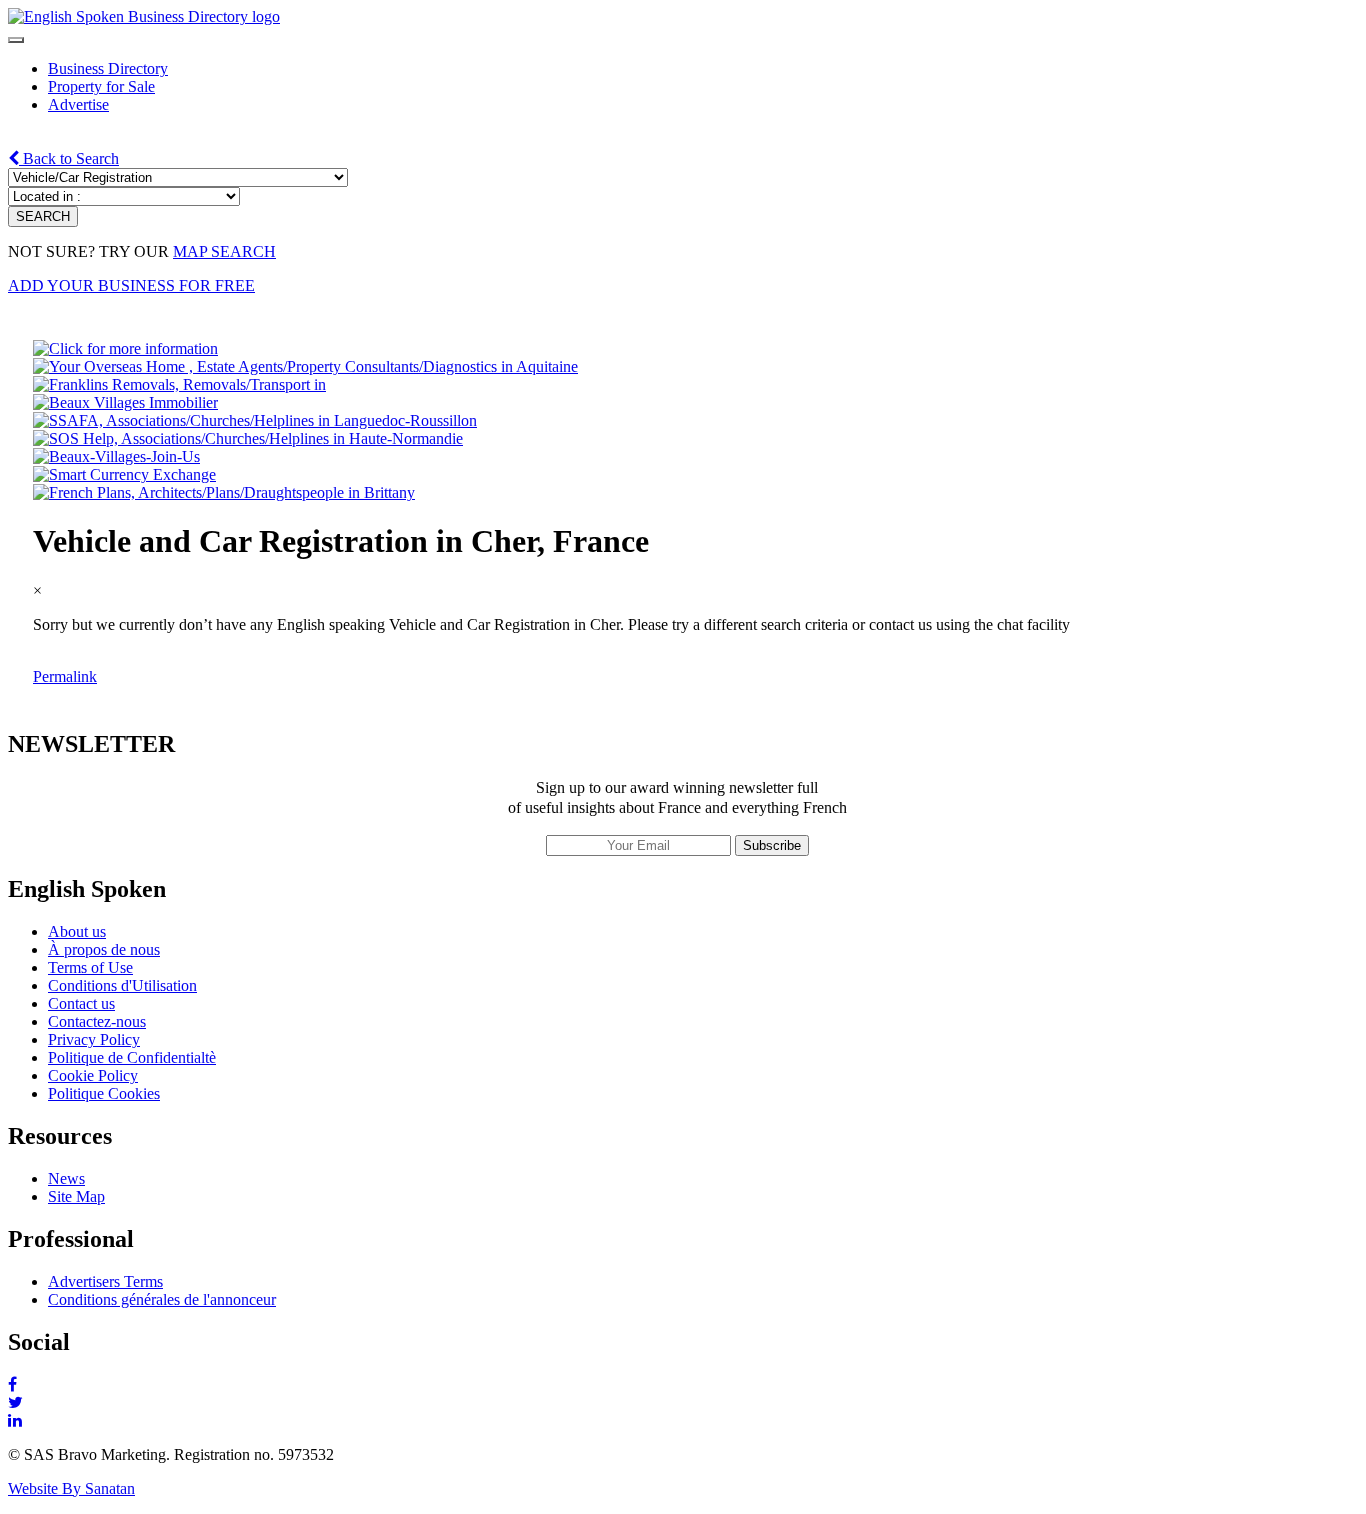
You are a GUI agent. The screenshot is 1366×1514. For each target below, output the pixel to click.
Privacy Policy (94, 1039)
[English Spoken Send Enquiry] (255, 420)
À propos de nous (104, 949)
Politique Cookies (104, 1093)
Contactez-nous (97, 1021)
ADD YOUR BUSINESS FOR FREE (131, 285)
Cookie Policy (93, 1075)
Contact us (81, 1003)
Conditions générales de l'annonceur (162, 1299)
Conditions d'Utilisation (122, 985)
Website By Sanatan (71, 1488)
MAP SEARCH (224, 251)
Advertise (78, 104)
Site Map (76, 1196)
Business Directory (108, 68)
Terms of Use (90, 967)
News (66, 1178)
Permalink (65, 676)
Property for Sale (101, 86)
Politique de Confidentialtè (132, 1057)
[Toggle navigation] (16, 40)
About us (77, 931)
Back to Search (69, 158)
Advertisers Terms (105, 1281)
